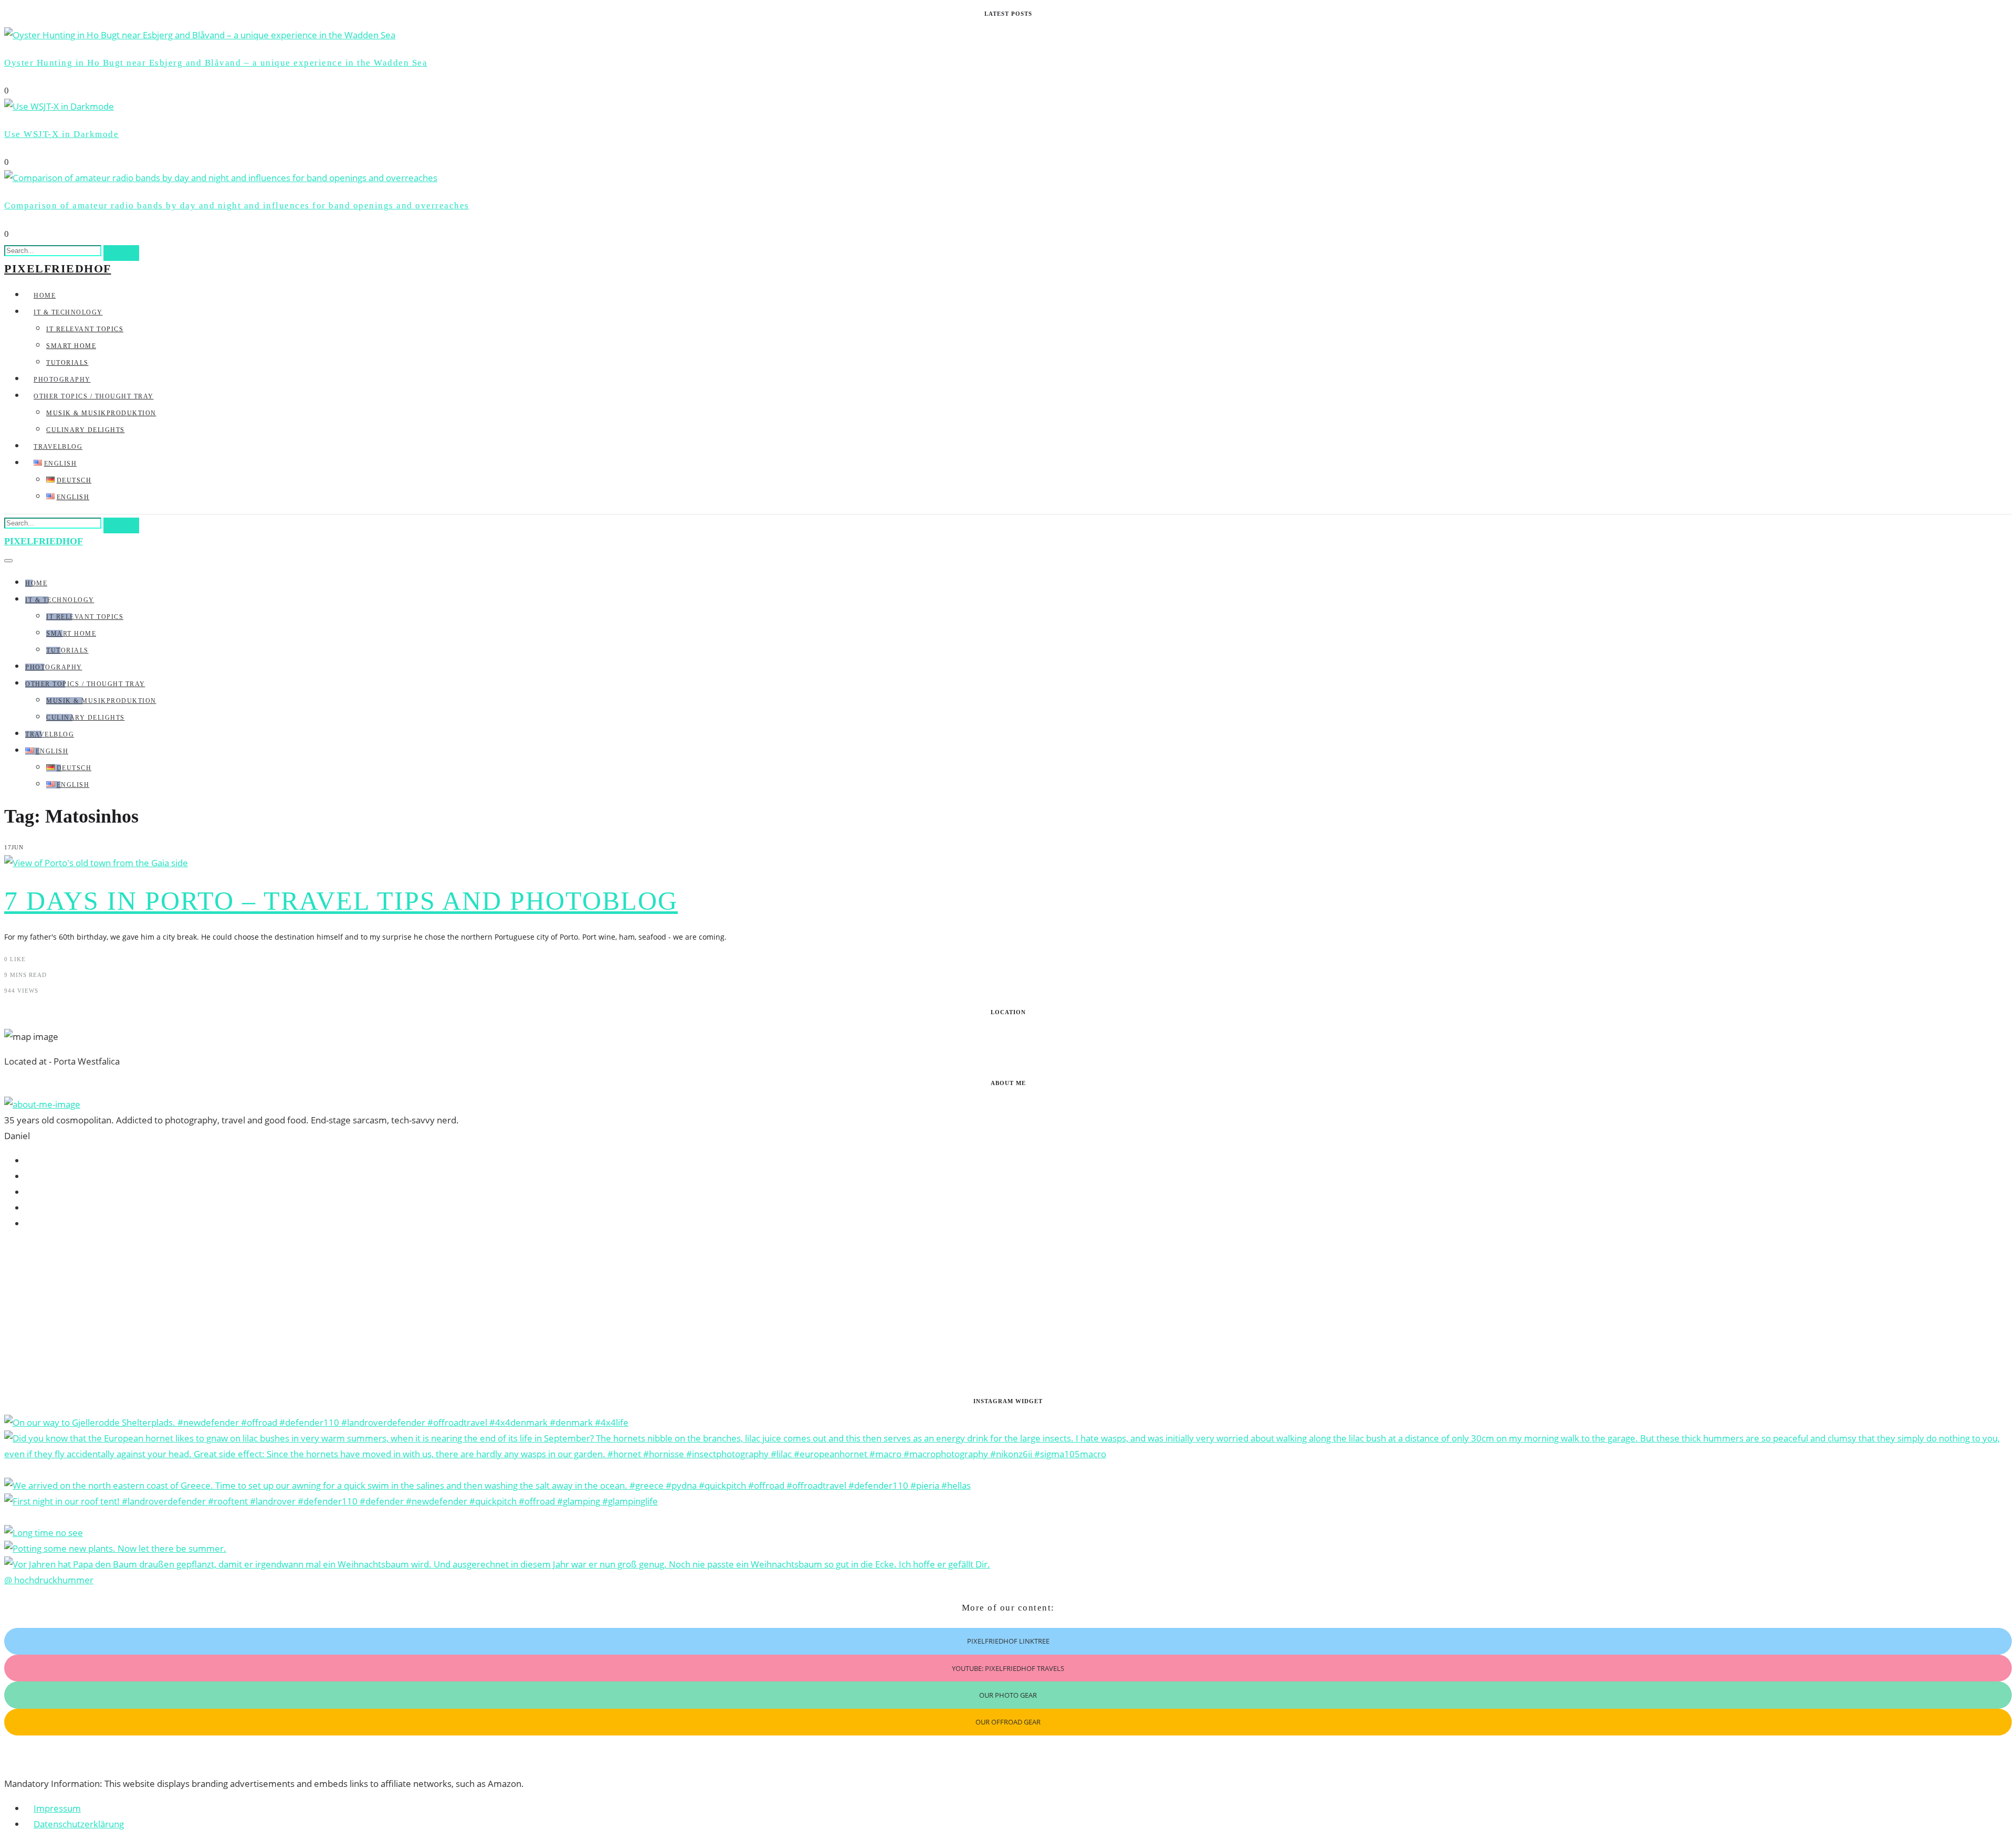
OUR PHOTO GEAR (1008, 1695)
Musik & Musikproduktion (101, 413)
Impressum (57, 1808)
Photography (62, 380)
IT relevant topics (85, 329)
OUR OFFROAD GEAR (1008, 1722)
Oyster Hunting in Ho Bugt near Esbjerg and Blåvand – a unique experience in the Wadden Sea (216, 63)
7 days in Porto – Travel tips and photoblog (341, 901)
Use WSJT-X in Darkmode (61, 134)
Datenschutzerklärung (79, 1824)
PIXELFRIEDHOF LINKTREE (1008, 1641)
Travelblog (58, 447)
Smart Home (71, 346)
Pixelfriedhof (58, 269)
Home (45, 296)
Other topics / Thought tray (94, 396)
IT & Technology (68, 312)
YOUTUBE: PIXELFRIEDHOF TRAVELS (1008, 1668)
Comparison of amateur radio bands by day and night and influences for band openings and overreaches (237, 206)
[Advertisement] (319, 1314)
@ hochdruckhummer (49, 1580)
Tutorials (67, 363)
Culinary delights (86, 430)
